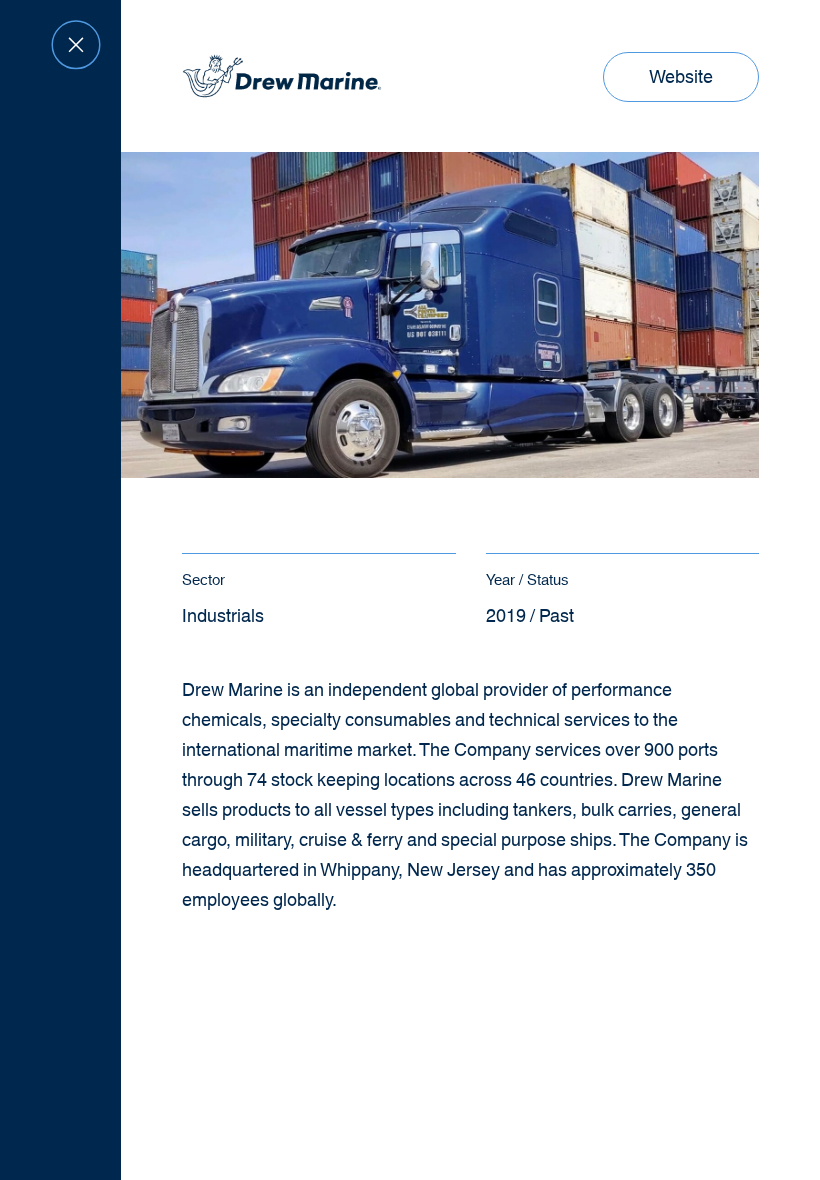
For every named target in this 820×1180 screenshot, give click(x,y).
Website (687, 82)
